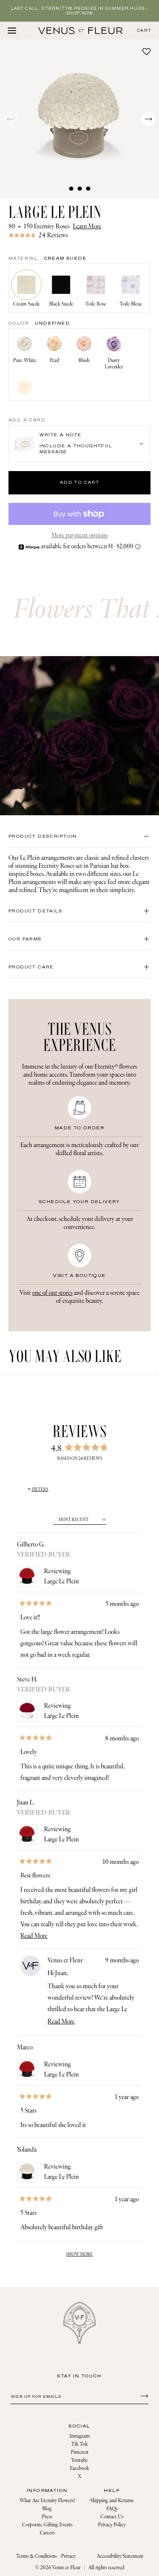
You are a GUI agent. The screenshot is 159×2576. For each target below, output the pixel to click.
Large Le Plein (61, 1581)
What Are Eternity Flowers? (47, 2501)
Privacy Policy (112, 2525)
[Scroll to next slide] (148, 119)
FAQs (112, 2509)
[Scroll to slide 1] (71, 188)
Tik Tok (79, 2444)
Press (47, 2517)
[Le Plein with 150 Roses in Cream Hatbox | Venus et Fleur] (81, 31)
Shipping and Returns (112, 2501)
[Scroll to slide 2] (80, 188)
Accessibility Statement (120, 2556)
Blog (47, 2509)
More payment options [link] (79, 535)
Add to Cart (79, 483)
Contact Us (112, 2517)
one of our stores (52, 1293)
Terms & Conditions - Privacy (46, 2556)
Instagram (80, 2436)
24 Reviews (53, 235)
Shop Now (80, 13)
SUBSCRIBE (143, 2396)
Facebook (79, 2468)
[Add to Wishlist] (146, 51)
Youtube (79, 2460)
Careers (47, 2533)
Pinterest (80, 2452)
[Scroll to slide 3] (88, 188)
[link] (79, 235)
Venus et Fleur (66, 2568)
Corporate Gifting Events (47, 2525)
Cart (144, 31)
